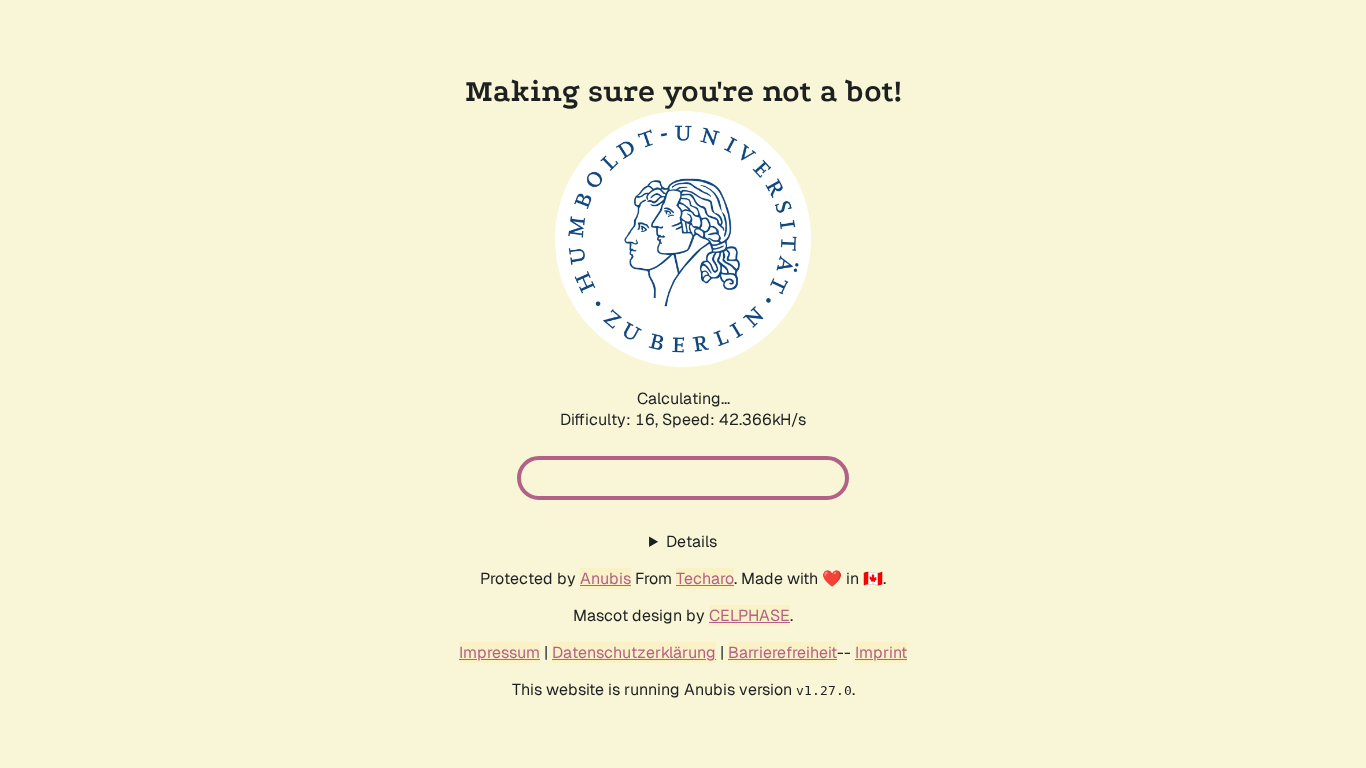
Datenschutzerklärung (634, 652)
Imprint (881, 652)
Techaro (705, 578)
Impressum (499, 652)
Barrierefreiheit (782, 652)
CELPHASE (749, 615)
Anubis (605, 578)
